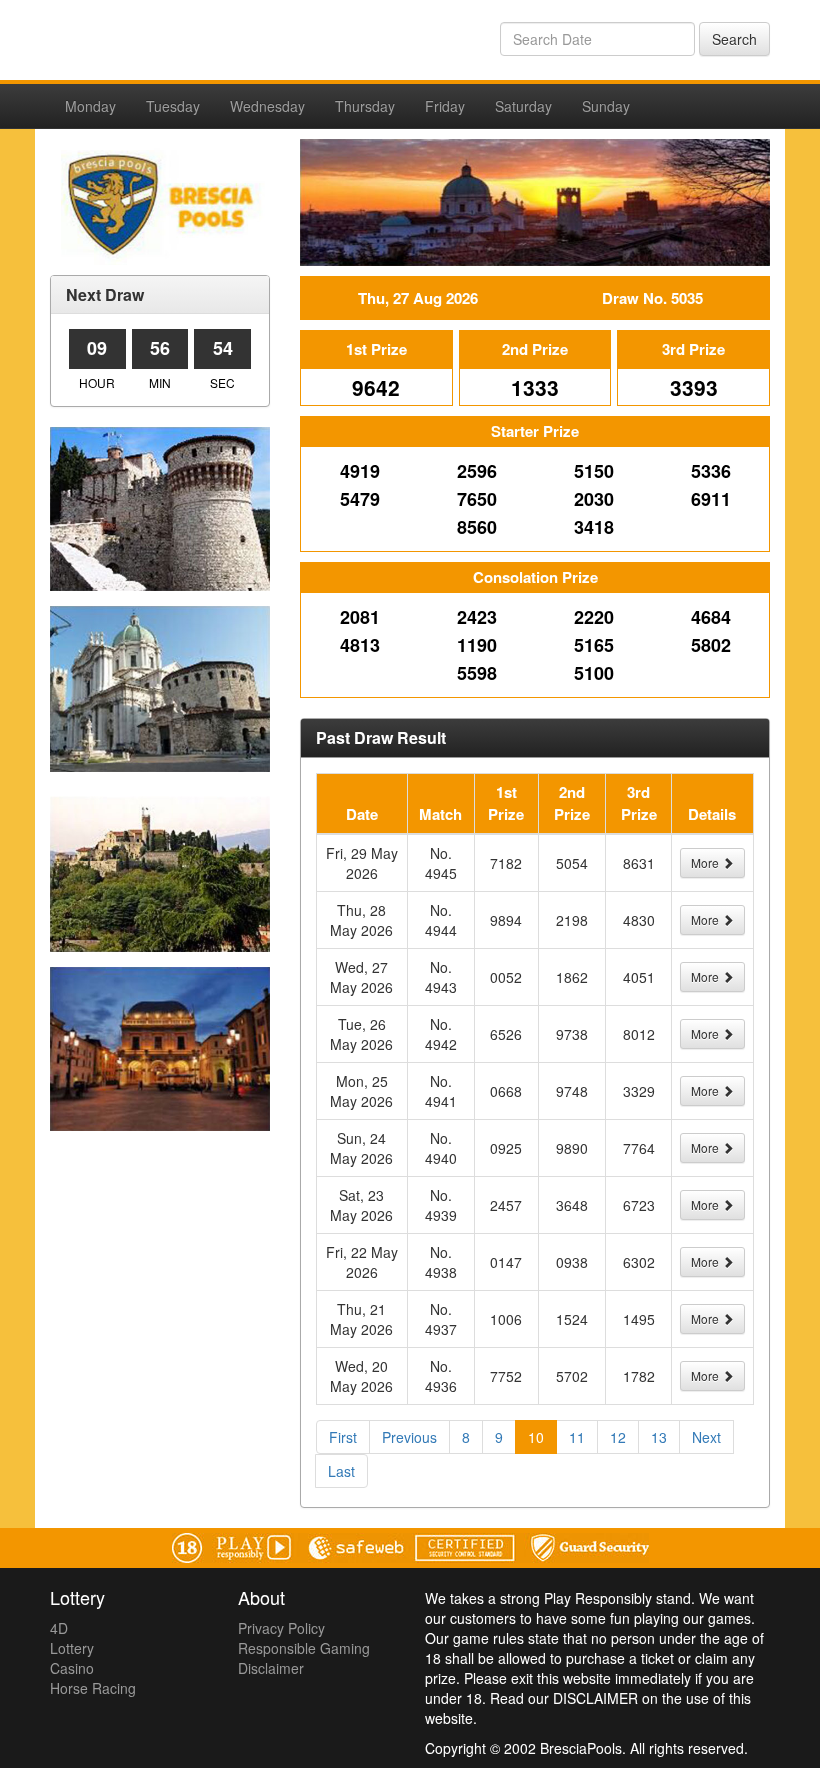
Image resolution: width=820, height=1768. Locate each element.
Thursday (365, 106)
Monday (90, 106)
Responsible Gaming (304, 1648)
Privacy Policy (281, 1628)
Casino (72, 1668)
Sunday (606, 106)
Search (734, 39)
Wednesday (267, 106)
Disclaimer (271, 1668)
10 (536, 1437)
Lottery (72, 1648)
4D (59, 1628)
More (706, 862)
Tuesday (173, 106)
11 (577, 1437)
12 (618, 1437)
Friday (445, 106)
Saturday (523, 106)
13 (659, 1437)
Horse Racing (93, 1688)
